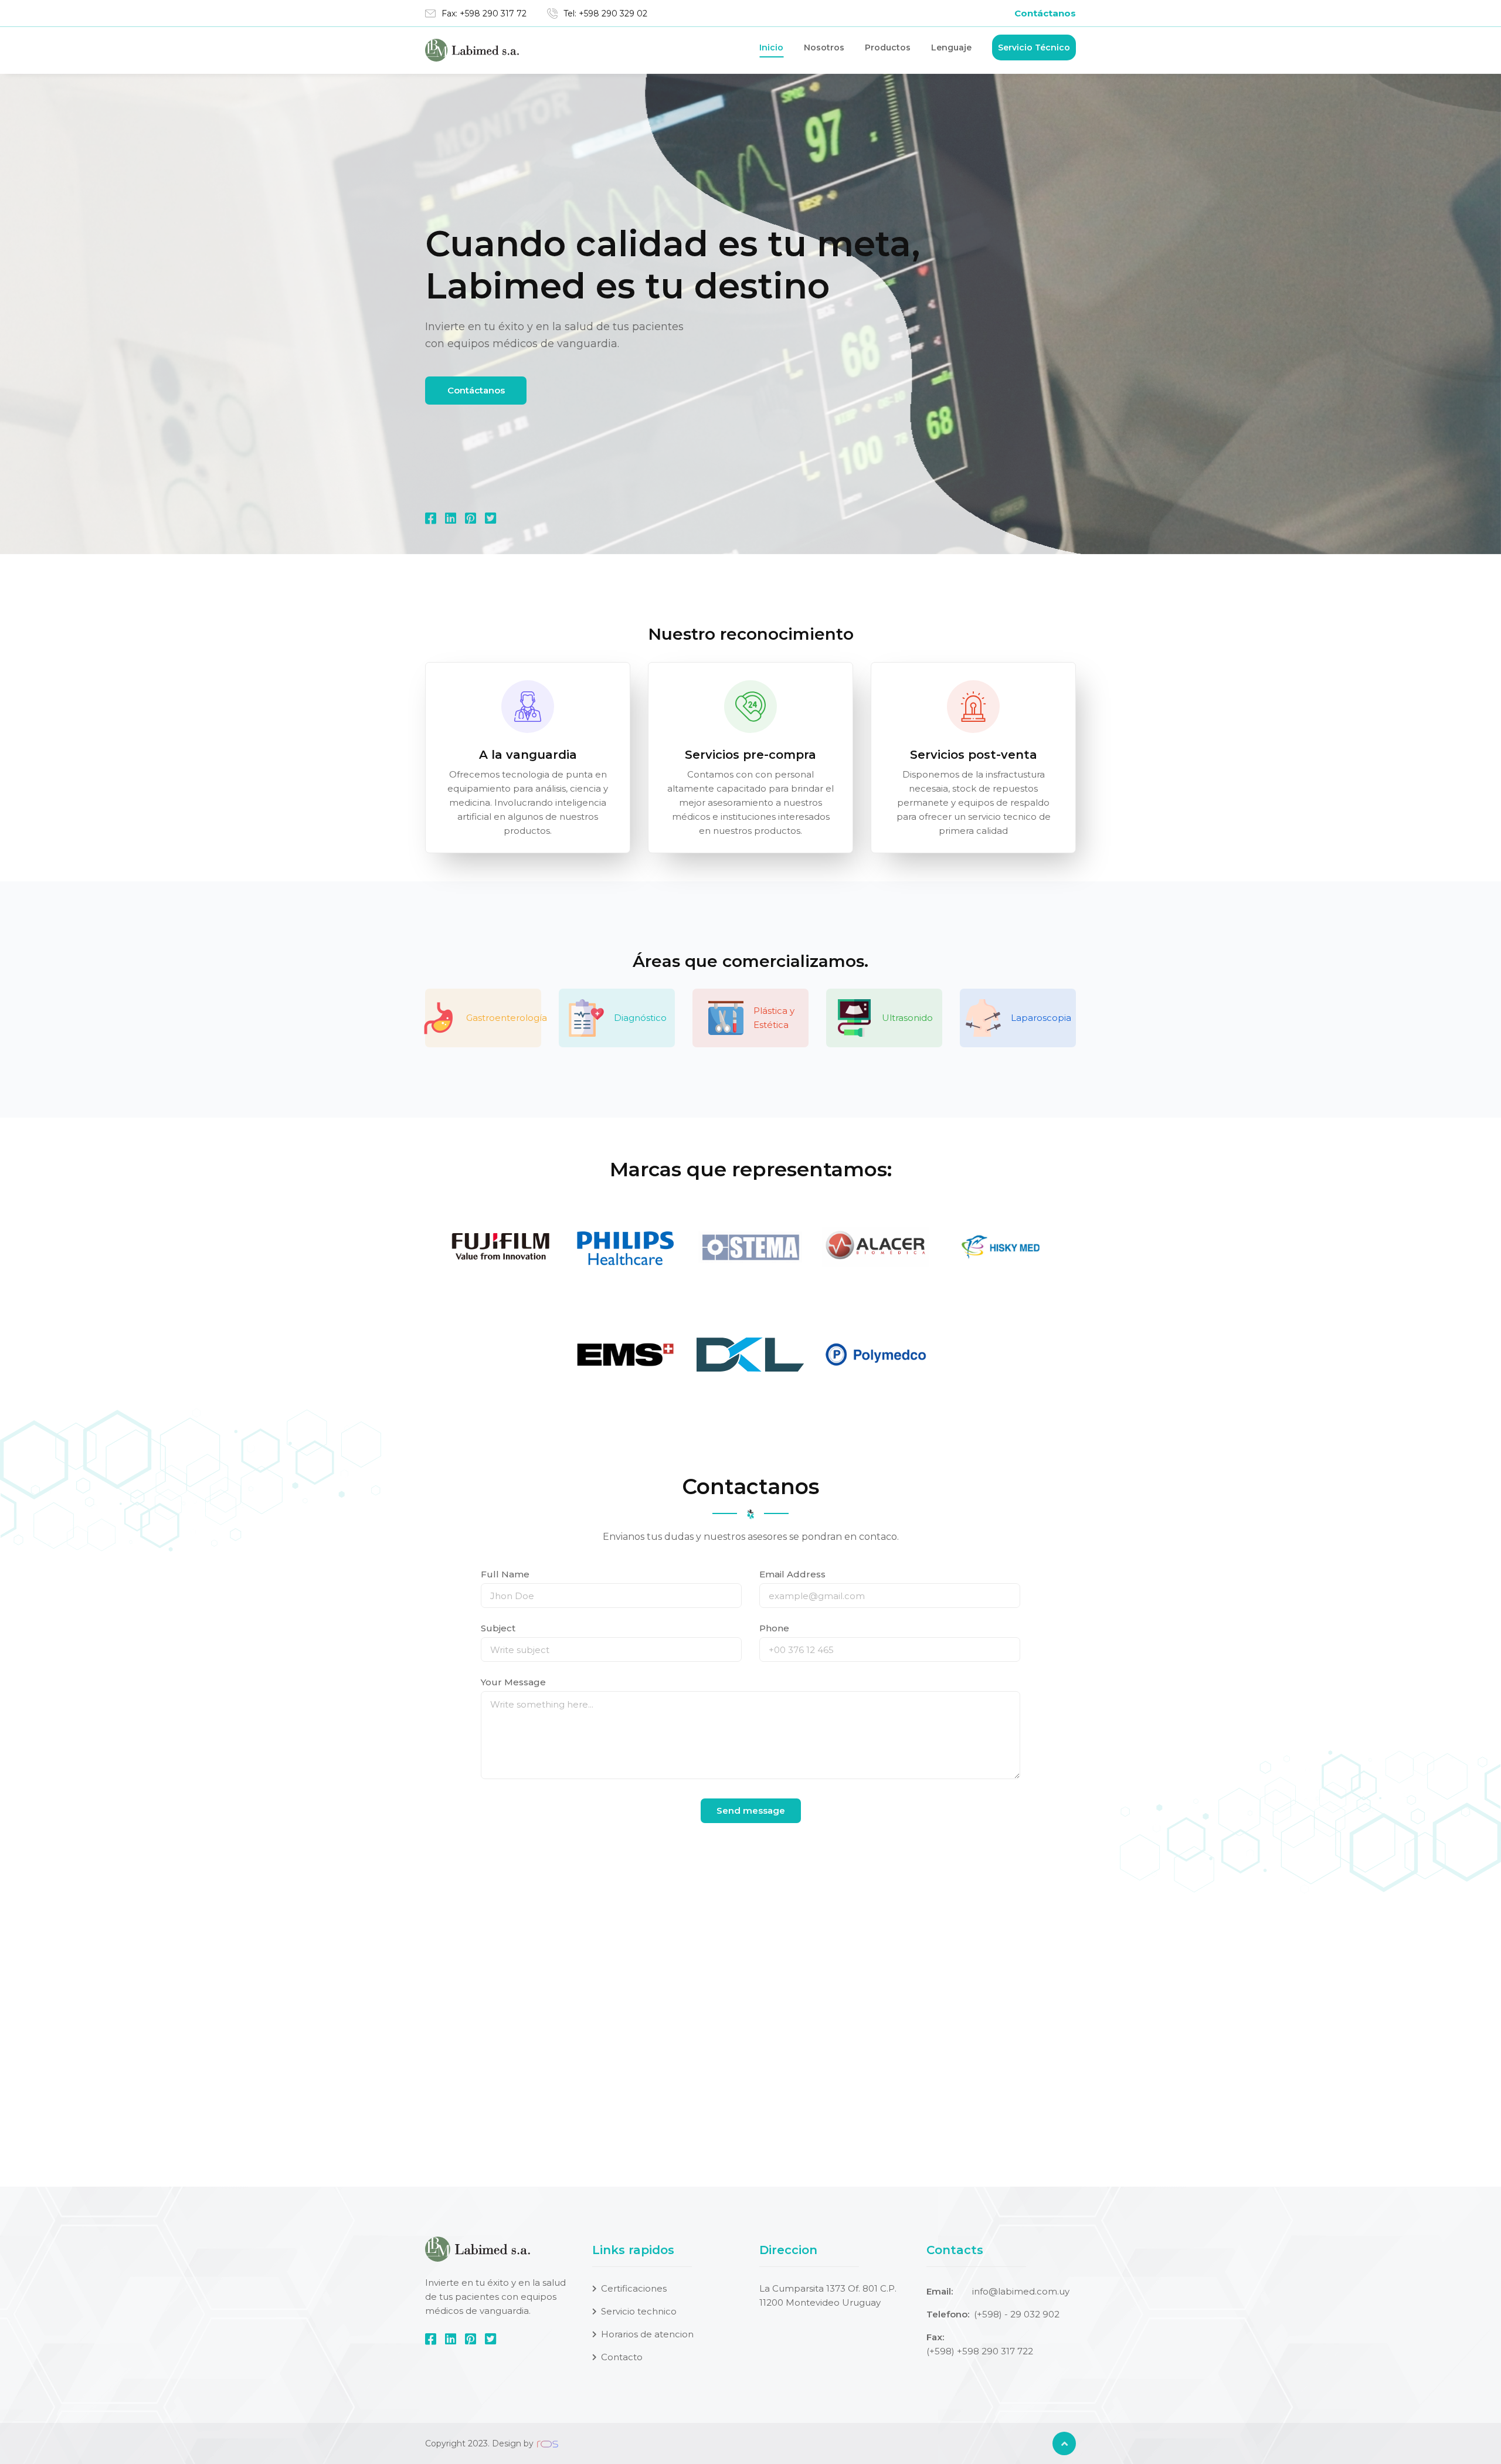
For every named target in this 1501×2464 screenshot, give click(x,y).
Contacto (622, 2357)
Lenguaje (951, 47)
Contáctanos (1045, 13)
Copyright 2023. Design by (480, 2443)
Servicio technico (639, 2311)
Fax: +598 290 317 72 (484, 13)
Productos (888, 47)
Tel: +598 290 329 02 (605, 13)
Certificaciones (634, 2288)
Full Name (505, 1574)
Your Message (513, 1682)
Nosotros (824, 47)
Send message (751, 1810)
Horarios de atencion (647, 2334)
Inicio (771, 47)
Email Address (792, 1574)
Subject (498, 1628)
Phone (774, 1628)
